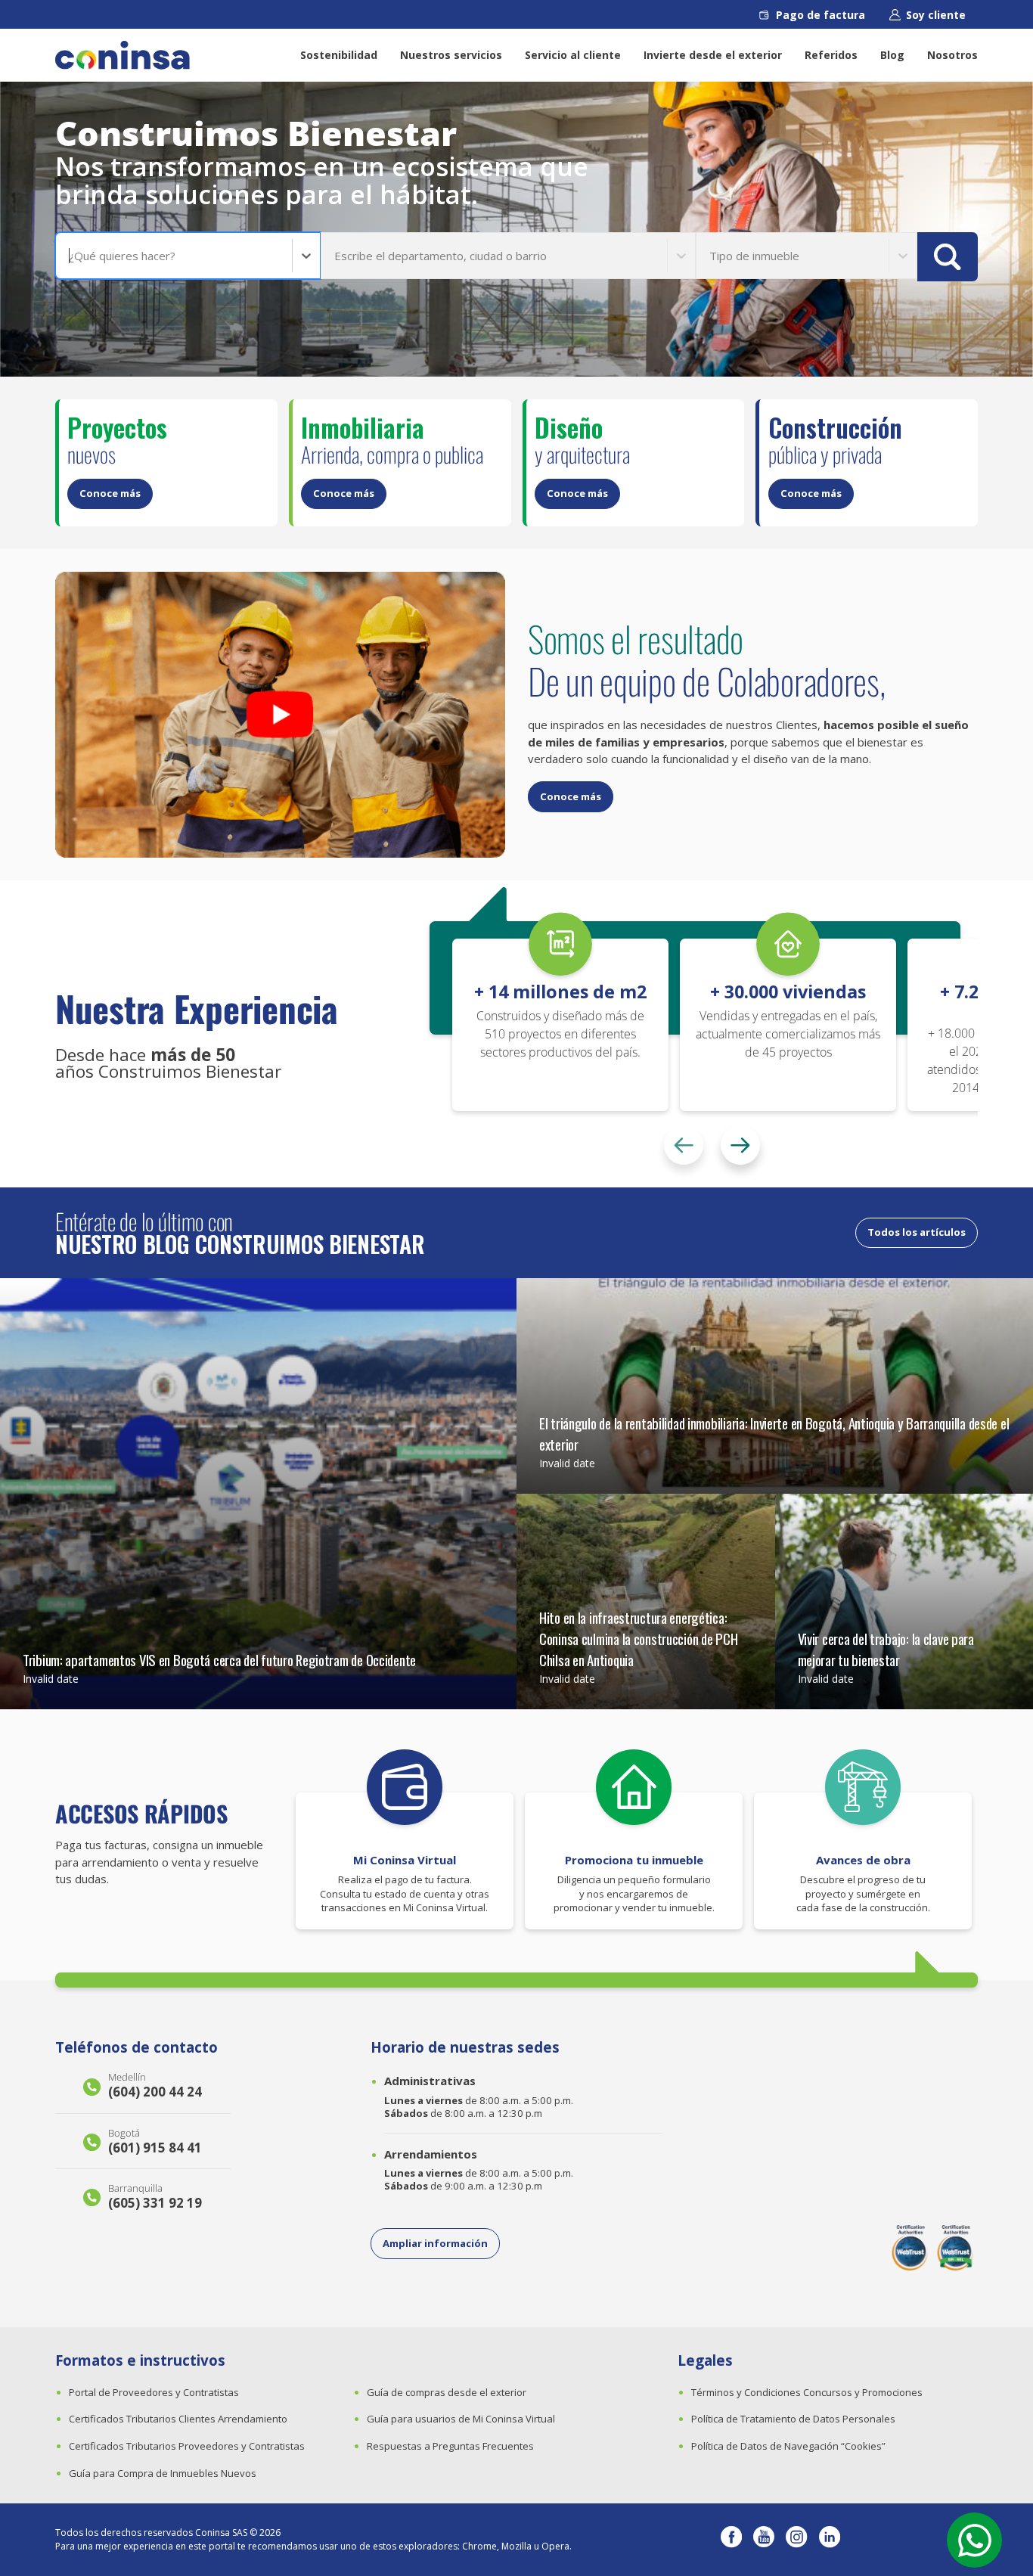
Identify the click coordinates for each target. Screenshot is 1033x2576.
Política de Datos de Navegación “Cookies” (788, 2446)
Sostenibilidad (339, 55)
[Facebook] (731, 2540)
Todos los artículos (917, 1232)
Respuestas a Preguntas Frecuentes (450, 2446)
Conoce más (110, 493)
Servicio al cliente (573, 55)
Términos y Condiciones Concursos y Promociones (807, 2392)
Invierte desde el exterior (713, 55)
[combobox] (70, 256)
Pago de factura (821, 15)
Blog (892, 55)
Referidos (831, 55)
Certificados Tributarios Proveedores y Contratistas (187, 2446)
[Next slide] (740, 1145)
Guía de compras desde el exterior (447, 2392)
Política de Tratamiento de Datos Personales (793, 2419)
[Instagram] (796, 2540)
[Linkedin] (830, 2540)
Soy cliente (936, 15)
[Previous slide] (684, 1145)
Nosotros (952, 55)
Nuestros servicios (451, 55)
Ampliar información (435, 2243)
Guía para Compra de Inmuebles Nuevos (163, 2473)
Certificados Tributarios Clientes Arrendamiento (178, 2419)
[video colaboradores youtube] (280, 715)
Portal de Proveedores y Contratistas (154, 2392)
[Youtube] (764, 2540)
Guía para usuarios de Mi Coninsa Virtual (461, 2419)
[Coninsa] (123, 55)
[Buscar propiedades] (948, 257)
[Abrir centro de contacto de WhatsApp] (974, 2540)
